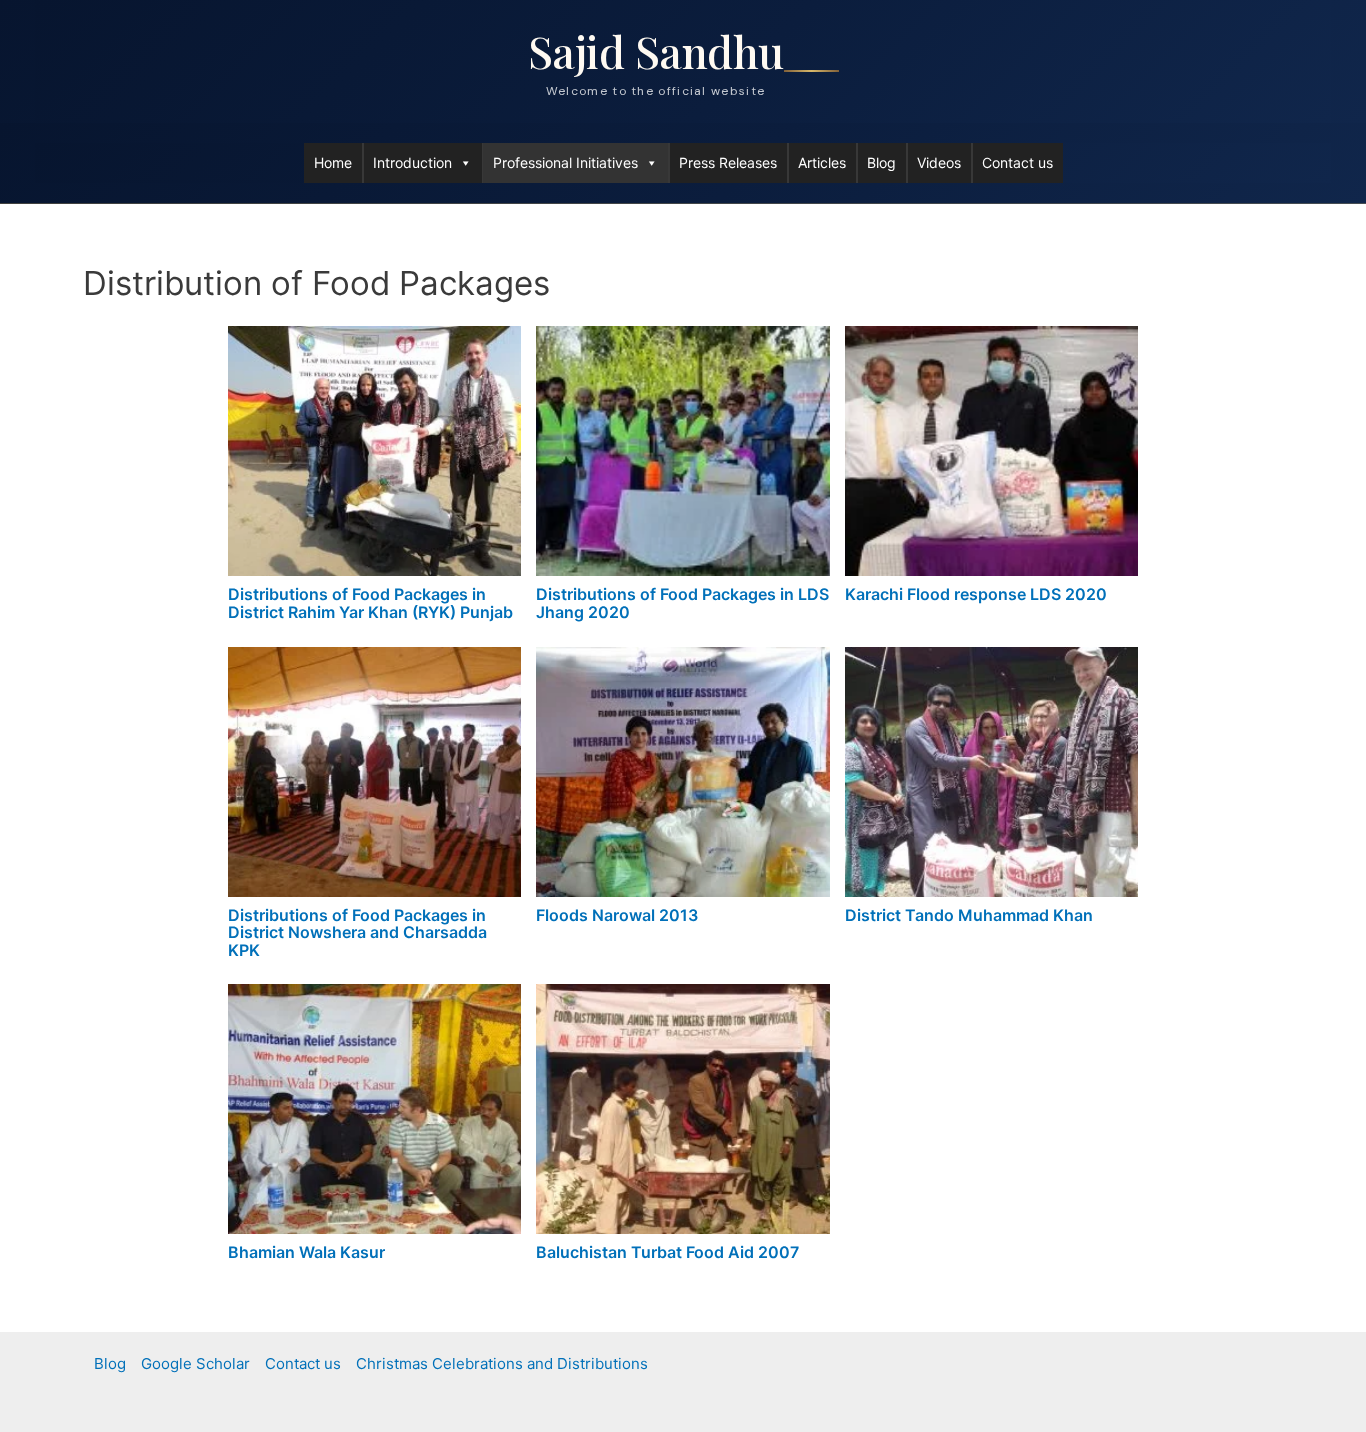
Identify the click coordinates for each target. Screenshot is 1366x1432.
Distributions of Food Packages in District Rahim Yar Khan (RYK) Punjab (370, 603)
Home (333, 162)
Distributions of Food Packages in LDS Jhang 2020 (682, 603)
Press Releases (728, 162)
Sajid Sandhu (656, 50)
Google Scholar (195, 1363)
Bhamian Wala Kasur (306, 1252)
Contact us (1017, 162)
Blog (881, 162)
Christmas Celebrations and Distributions (502, 1363)
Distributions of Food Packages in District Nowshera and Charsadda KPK (357, 932)
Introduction (412, 162)
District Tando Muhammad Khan (969, 915)
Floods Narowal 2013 (617, 915)
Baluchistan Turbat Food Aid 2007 (667, 1252)
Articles (822, 162)
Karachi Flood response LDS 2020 (976, 594)
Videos (939, 162)
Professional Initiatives (565, 162)
